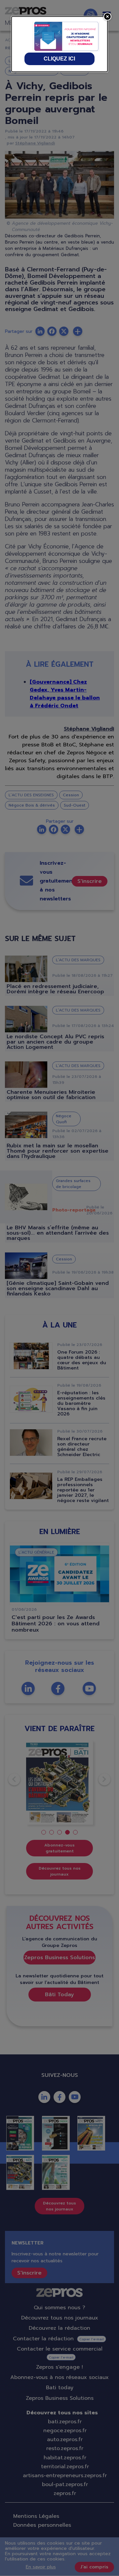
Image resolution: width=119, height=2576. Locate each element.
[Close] (107, 17)
